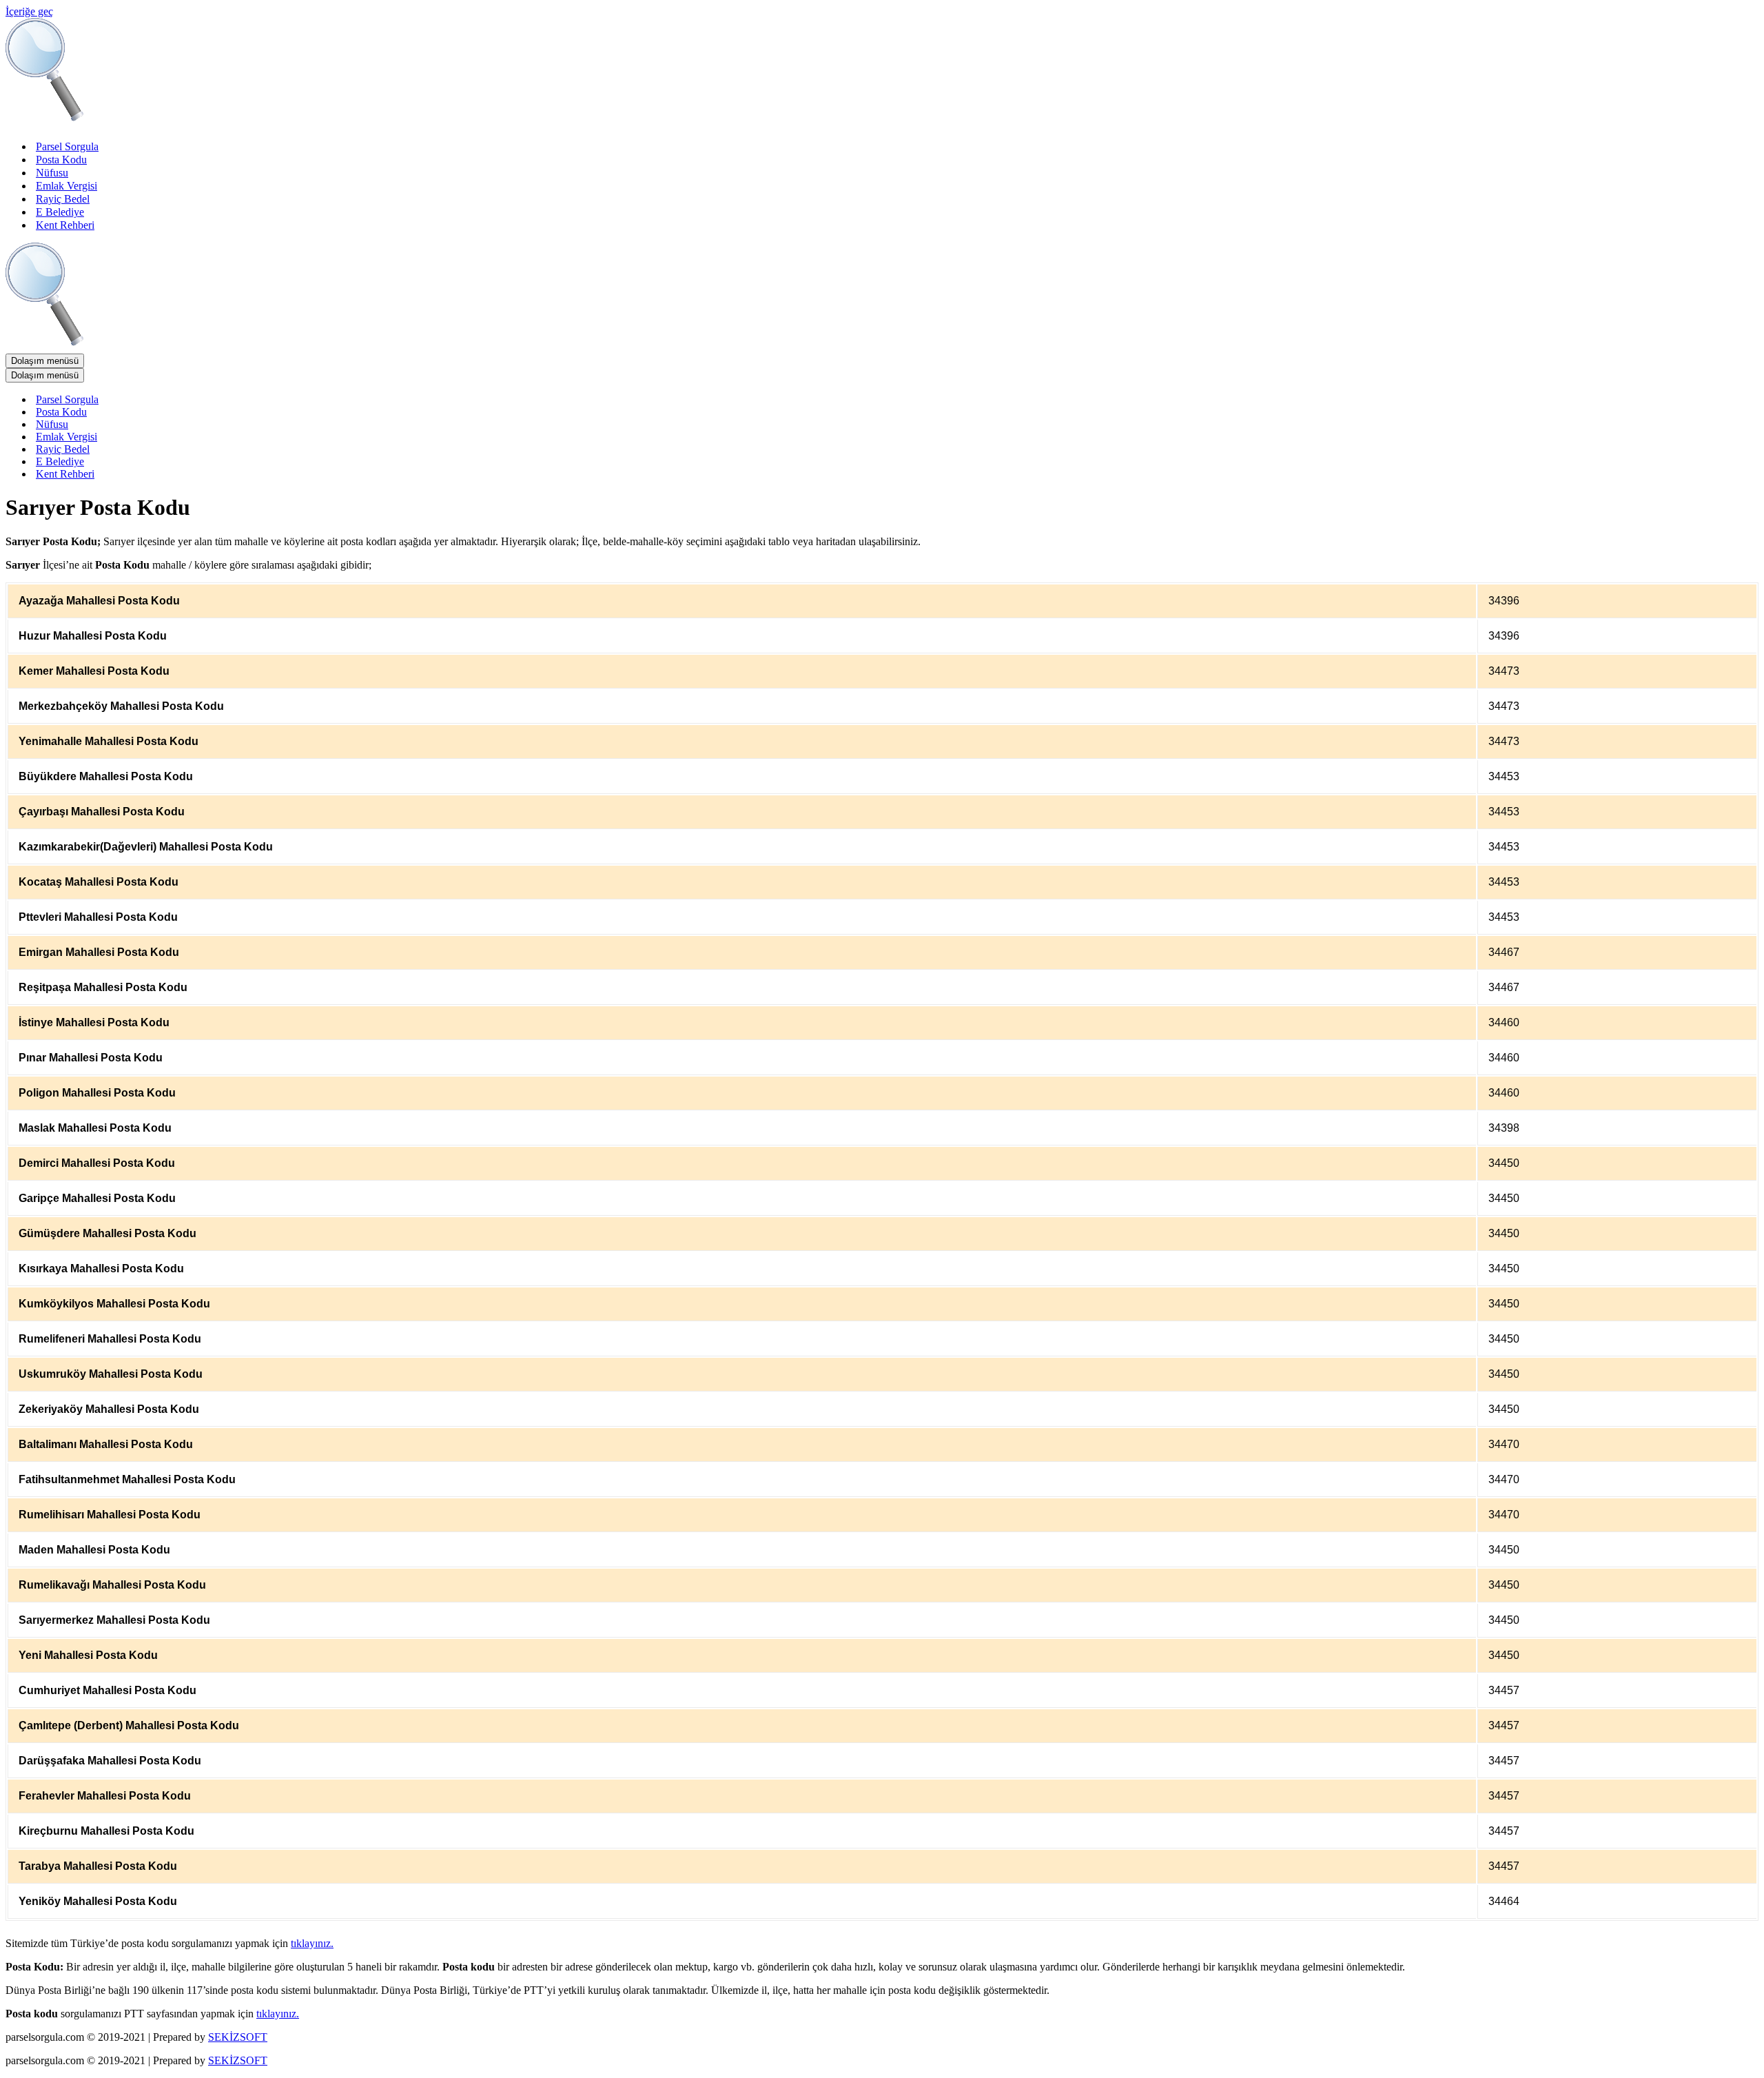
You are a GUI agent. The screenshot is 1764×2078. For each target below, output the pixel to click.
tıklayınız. (312, 1943)
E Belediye (60, 212)
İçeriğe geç (29, 11)
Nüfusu (52, 173)
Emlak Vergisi (66, 186)
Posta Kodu (61, 160)
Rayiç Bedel (63, 199)
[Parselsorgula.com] (281, 122)
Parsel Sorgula (67, 146)
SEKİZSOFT (238, 2037)
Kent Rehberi (65, 225)
